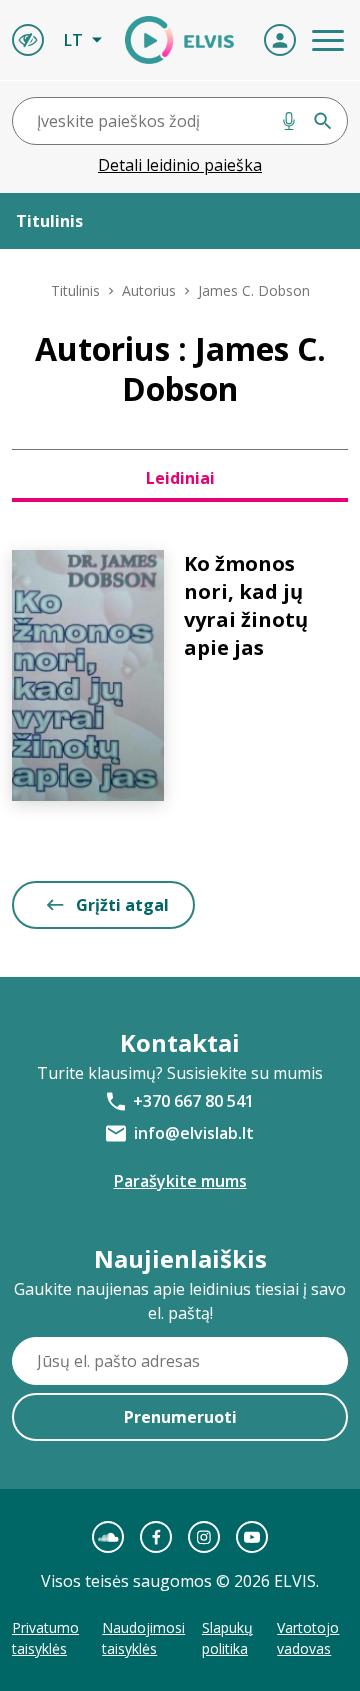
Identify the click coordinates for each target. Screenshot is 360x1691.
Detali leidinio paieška (180, 165)
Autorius (149, 290)
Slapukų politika (227, 1638)
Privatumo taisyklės (45, 1638)
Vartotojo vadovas (308, 1638)
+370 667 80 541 (193, 1101)
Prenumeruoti (180, 1417)
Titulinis (75, 290)
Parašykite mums (180, 1181)
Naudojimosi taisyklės (143, 1638)
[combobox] (180, 121)
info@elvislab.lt (194, 1133)
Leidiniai (180, 478)
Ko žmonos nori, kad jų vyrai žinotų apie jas (246, 605)
